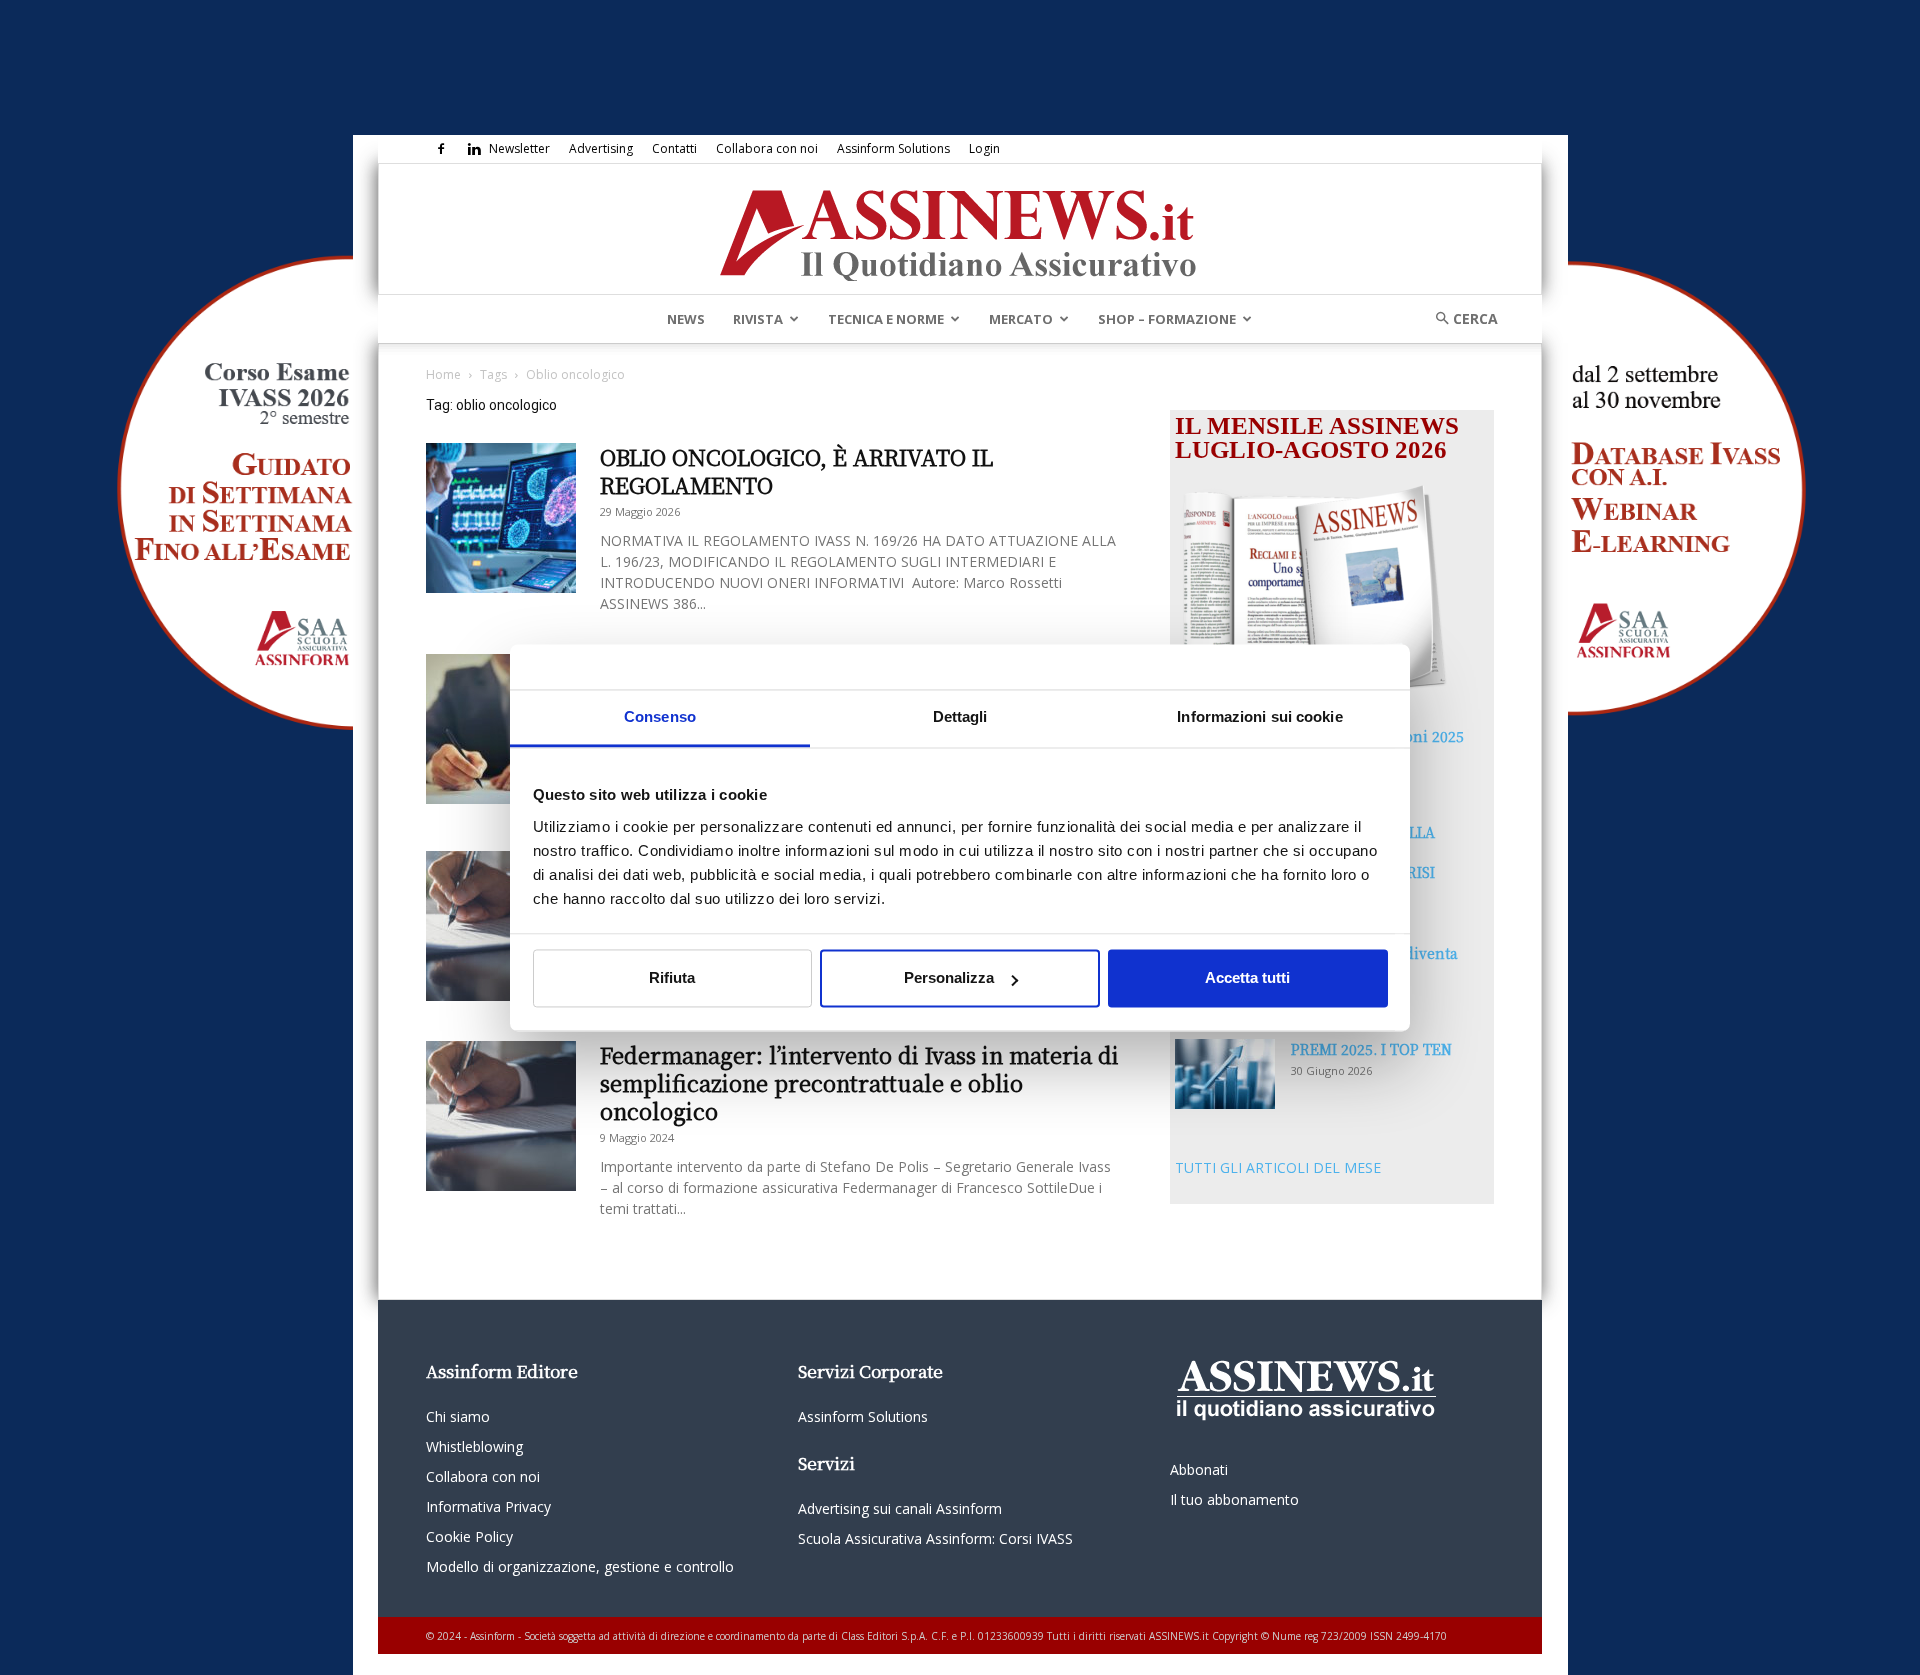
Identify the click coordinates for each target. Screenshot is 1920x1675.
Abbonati (1199, 1469)
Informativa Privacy (488, 1506)
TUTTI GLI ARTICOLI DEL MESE (1278, 1167)
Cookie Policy (469, 1536)
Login (984, 148)
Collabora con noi (767, 148)
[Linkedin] (474, 149)
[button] (1460, 318)
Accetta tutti (1247, 978)
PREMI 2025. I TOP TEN (1371, 1049)
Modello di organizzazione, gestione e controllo (580, 1566)
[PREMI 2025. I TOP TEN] (1225, 1074)
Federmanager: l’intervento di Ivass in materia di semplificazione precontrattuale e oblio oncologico (859, 1082)
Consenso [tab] (660, 716)
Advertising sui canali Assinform (900, 1508)
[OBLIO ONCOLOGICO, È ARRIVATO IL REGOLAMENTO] (501, 518)
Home (443, 374)
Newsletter (519, 148)
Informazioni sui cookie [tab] (1259, 716)
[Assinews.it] (960, 230)
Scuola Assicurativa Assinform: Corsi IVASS (935, 1538)
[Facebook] (441, 149)
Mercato (1021, 319)
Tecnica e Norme (886, 319)
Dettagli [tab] (960, 716)
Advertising (601, 148)
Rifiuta (672, 978)
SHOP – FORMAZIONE (1167, 319)
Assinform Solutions (893, 148)
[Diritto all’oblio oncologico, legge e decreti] (501, 926)
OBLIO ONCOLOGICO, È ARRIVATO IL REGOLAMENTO (796, 470)
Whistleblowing (474, 1446)
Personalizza (949, 978)
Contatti (674, 148)
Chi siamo (458, 1416)
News (686, 319)
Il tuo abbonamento (1234, 1499)
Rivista (758, 319)
